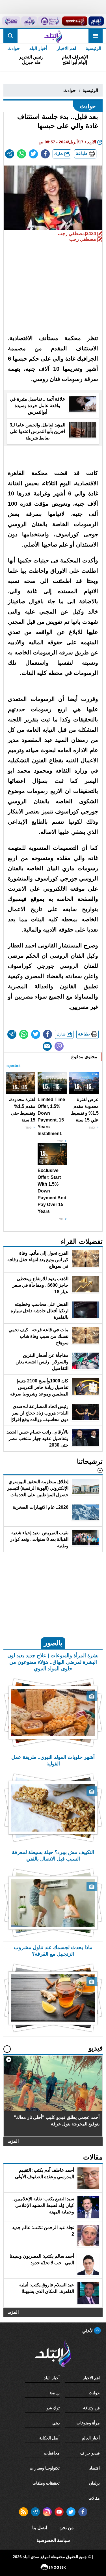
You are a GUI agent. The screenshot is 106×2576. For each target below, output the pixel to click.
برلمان (94, 2483)
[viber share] (59, 1046)
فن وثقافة (91, 2408)
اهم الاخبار (66, 48)
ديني (56, 2423)
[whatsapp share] (21, 154)
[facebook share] (45, 154)
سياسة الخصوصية (53, 2540)
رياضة (55, 2393)
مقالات (94, 2498)
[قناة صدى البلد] (96, 21)
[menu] (96, 36)
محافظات (52, 2453)
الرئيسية (93, 48)
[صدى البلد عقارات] (29, 21)
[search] (10, 36)
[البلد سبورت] (75, 21)
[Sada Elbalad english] (11, 21)
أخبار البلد (38, 48)
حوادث (14, 48)
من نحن (67, 2528)
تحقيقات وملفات (46, 2483)
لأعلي (88, 2331)
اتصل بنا (40, 2528)
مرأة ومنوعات (88, 2423)
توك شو (53, 2408)
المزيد (13, 2141)
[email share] (10, 154)
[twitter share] (33, 154)
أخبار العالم (91, 2438)
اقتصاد (95, 2468)
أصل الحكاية (49, 2438)
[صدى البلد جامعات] (50, 21)
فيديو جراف (90, 2453)
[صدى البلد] (53, 36)
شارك (59, 154)
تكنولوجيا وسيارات (45, 2468)
